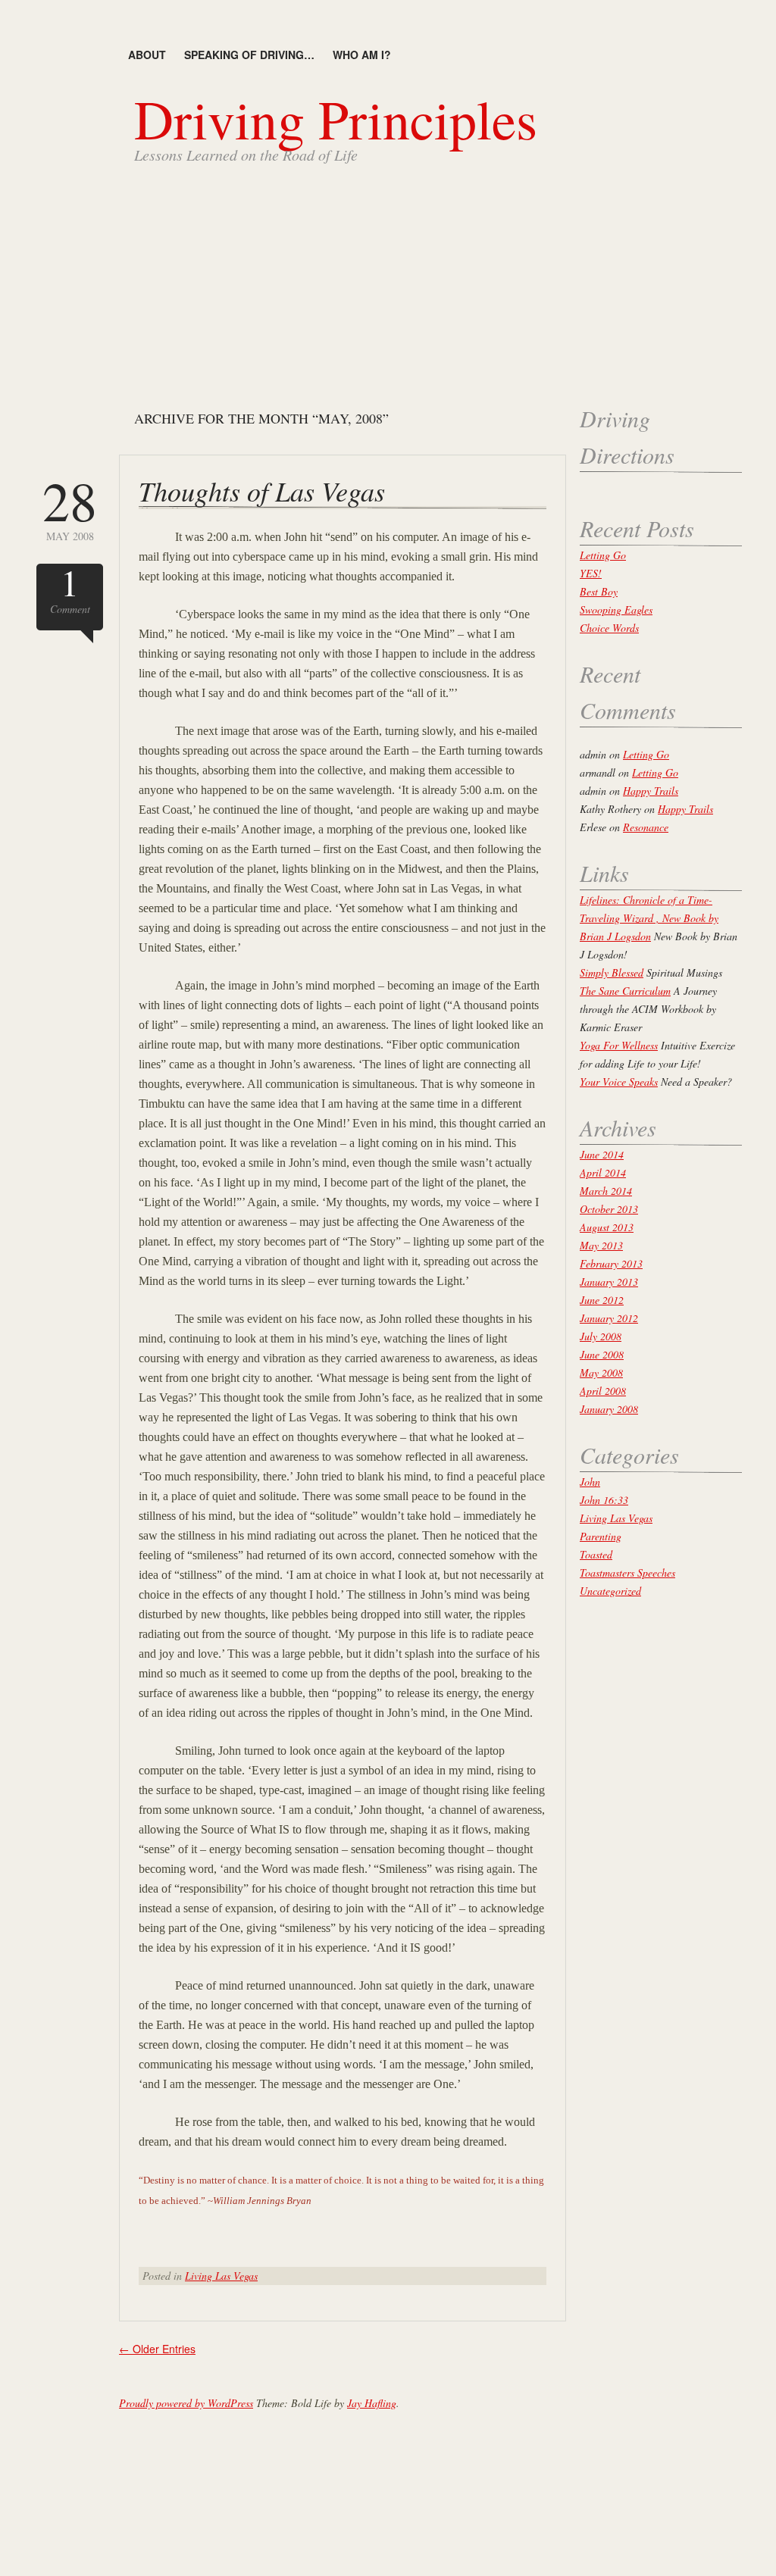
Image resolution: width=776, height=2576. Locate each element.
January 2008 (609, 1409)
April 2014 (603, 1172)
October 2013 (609, 1209)
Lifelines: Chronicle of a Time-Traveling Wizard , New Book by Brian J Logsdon (649, 918)
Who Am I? (362, 55)
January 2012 (609, 1318)
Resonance (646, 827)
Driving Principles (336, 118)
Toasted (596, 1554)
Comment (70, 590)
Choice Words (609, 628)
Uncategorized (610, 1591)
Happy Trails (651, 791)
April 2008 (603, 1391)
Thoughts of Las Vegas (262, 491)
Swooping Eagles (616, 610)
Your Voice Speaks (619, 1082)
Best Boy (599, 591)
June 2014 (602, 1154)
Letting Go (603, 555)
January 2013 (609, 1282)
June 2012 (602, 1300)
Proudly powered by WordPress (186, 2403)
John (590, 1482)
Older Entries (157, 2349)
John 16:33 (604, 1500)
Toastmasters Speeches (627, 1572)
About (147, 55)
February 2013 (611, 1263)
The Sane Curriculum (625, 991)
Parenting (601, 1536)
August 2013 (607, 1227)
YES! (591, 573)
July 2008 (601, 1336)
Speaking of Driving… (249, 55)
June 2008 (602, 1354)
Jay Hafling (372, 2403)
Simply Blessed (612, 972)
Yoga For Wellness (619, 1045)
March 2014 (606, 1191)
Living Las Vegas (221, 2276)
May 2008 (70, 508)
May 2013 (601, 1245)
